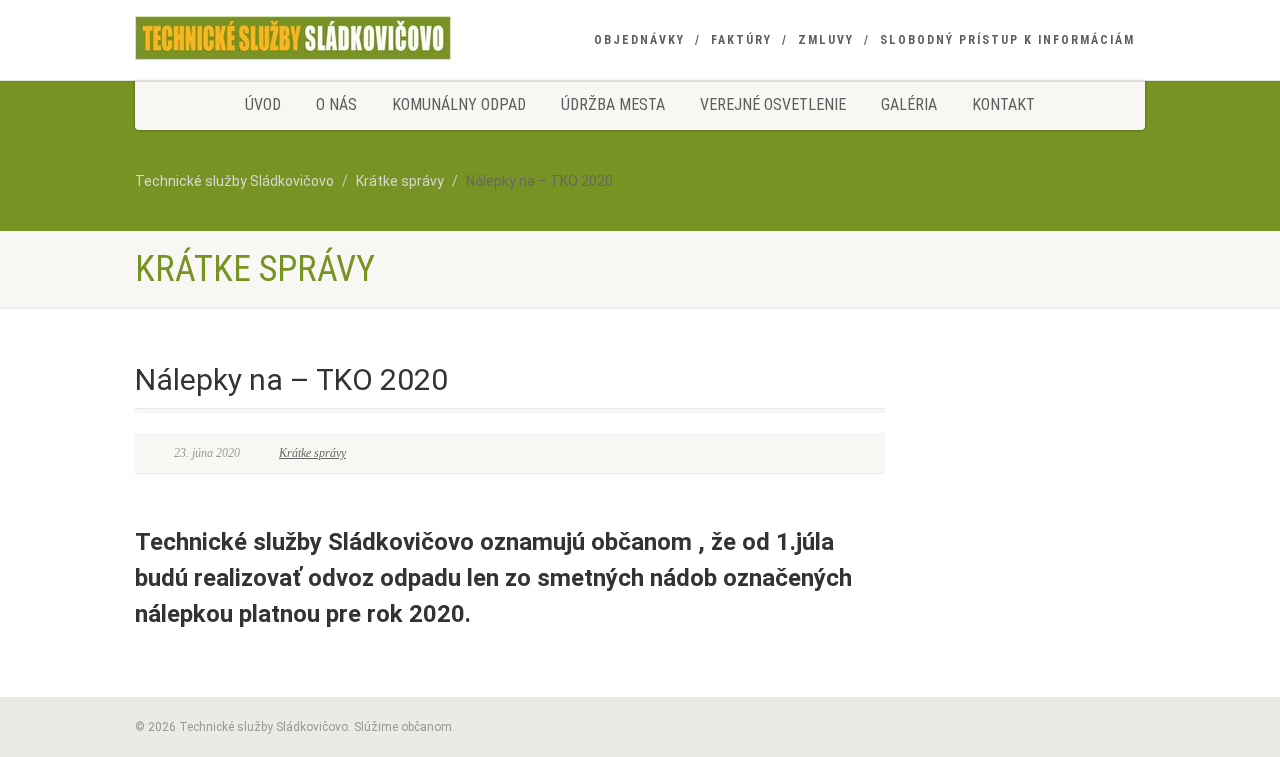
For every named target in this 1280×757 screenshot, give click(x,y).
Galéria (909, 104)
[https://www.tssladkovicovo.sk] (293, 37)
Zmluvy (826, 40)
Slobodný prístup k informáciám (1007, 40)
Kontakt (1003, 104)
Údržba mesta (613, 104)
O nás (336, 104)
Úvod (263, 104)
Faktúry (741, 40)
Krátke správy (312, 453)
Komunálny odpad (459, 104)
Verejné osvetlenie (773, 104)
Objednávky (639, 40)
